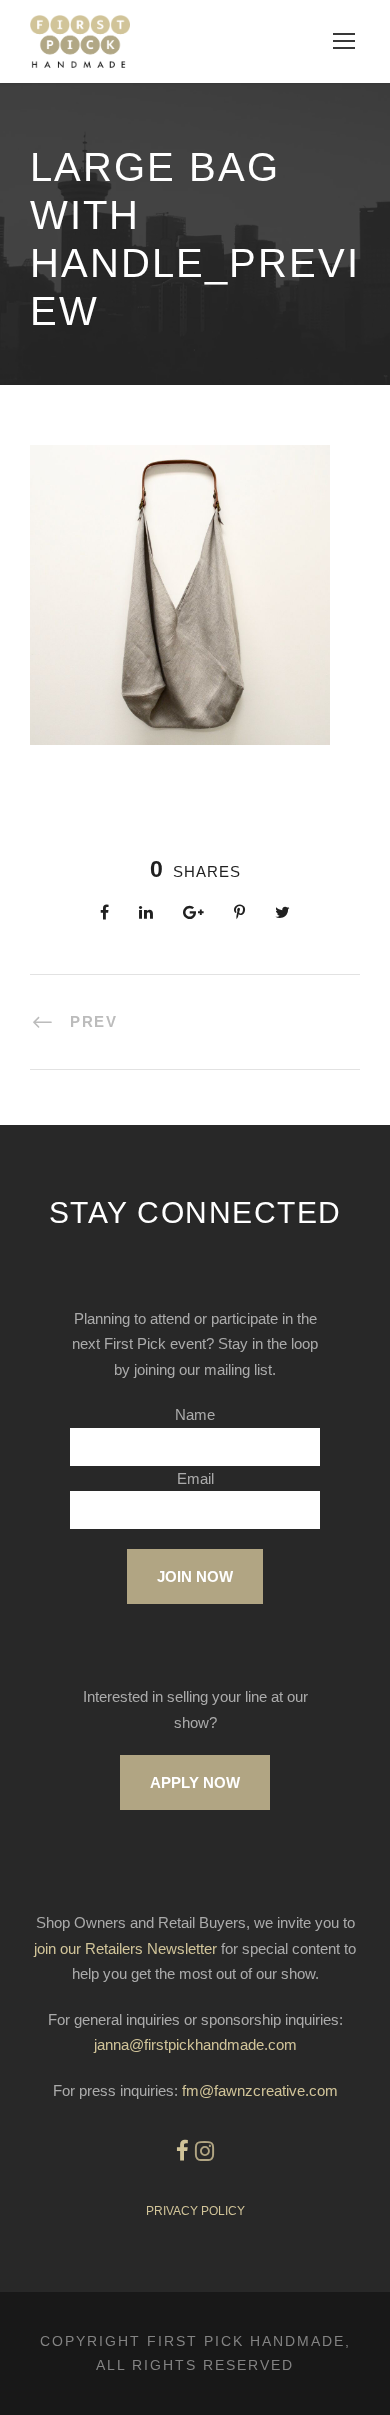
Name (195, 1414)
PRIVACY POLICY (195, 2211)
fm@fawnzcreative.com (260, 2090)
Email (195, 1478)
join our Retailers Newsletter (125, 1948)
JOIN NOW (195, 1576)
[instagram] (204, 2151)
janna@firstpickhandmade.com (195, 2044)
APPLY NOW (195, 1782)
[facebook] (182, 2151)
